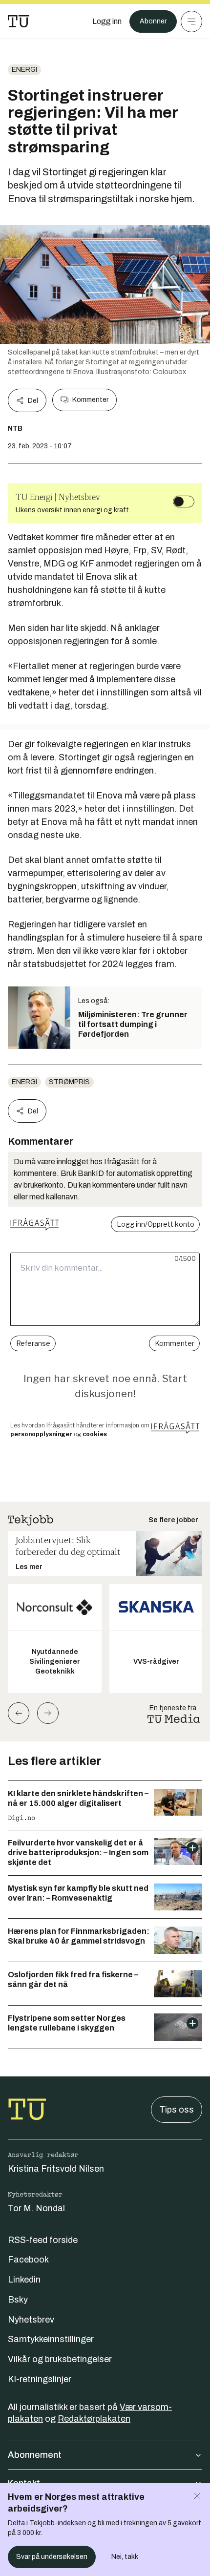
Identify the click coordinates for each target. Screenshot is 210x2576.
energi (24, 70)
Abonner (153, 21)
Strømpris (69, 1082)
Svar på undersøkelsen (52, 2557)
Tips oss (177, 2110)
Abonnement (35, 2455)
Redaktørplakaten (94, 2419)
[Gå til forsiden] (19, 21)
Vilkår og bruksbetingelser (60, 2359)
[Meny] (191, 21)
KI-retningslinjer (40, 2379)
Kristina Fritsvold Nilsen (56, 2169)
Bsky (18, 2300)
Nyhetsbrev (31, 2320)
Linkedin (24, 2280)
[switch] (184, 502)
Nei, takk (125, 2557)
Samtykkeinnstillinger (51, 2339)
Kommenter (90, 400)
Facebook (28, 2260)
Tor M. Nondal (36, 2208)
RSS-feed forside (43, 2240)
